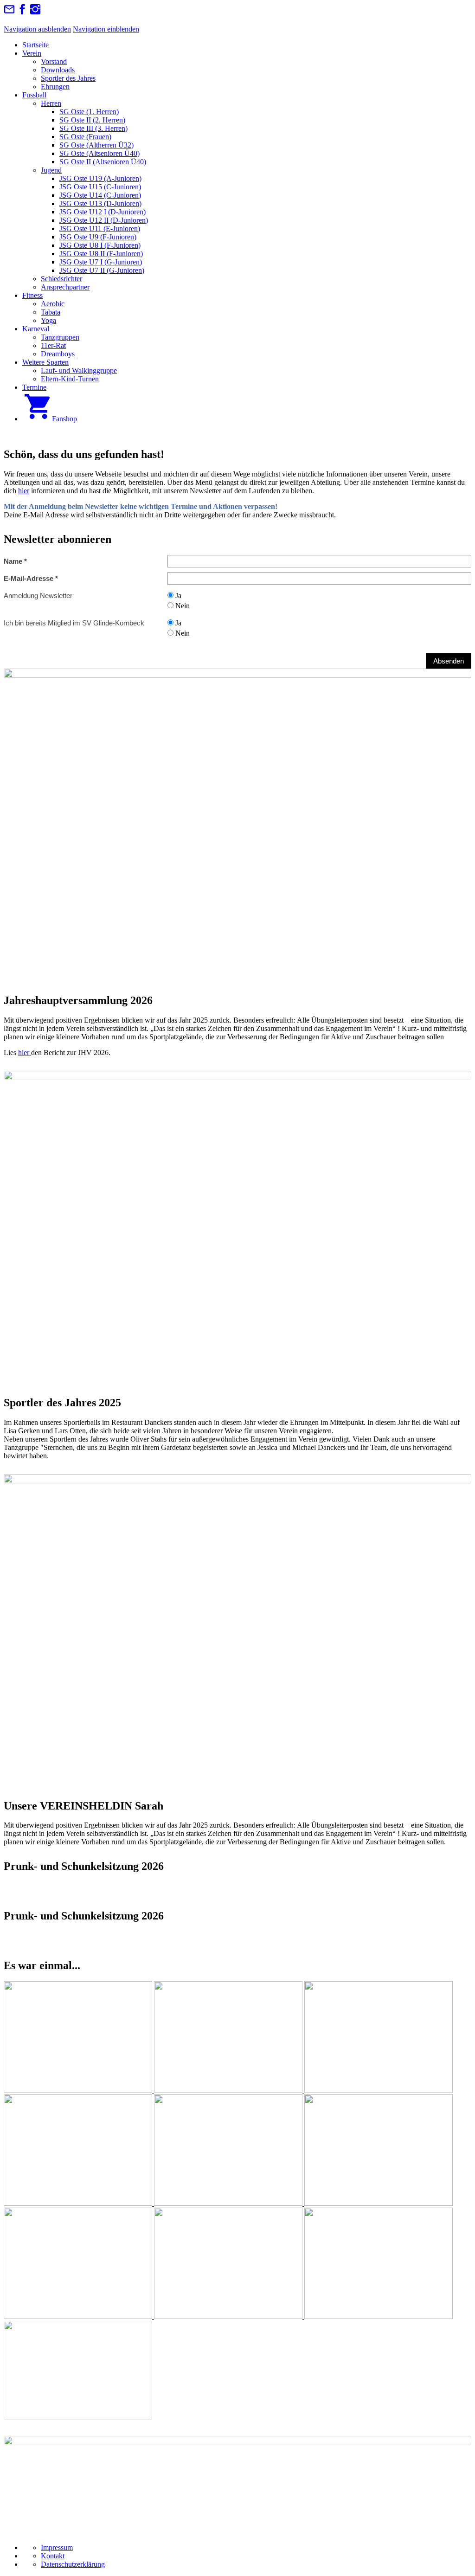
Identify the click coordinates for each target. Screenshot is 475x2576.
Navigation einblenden (106, 29)
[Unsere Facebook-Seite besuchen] (22, 12)
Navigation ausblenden (37, 29)
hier (24, 491)
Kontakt (53, 2556)
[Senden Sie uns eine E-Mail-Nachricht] (9, 12)
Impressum (57, 2547)
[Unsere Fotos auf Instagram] (35, 12)
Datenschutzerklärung (73, 2564)
